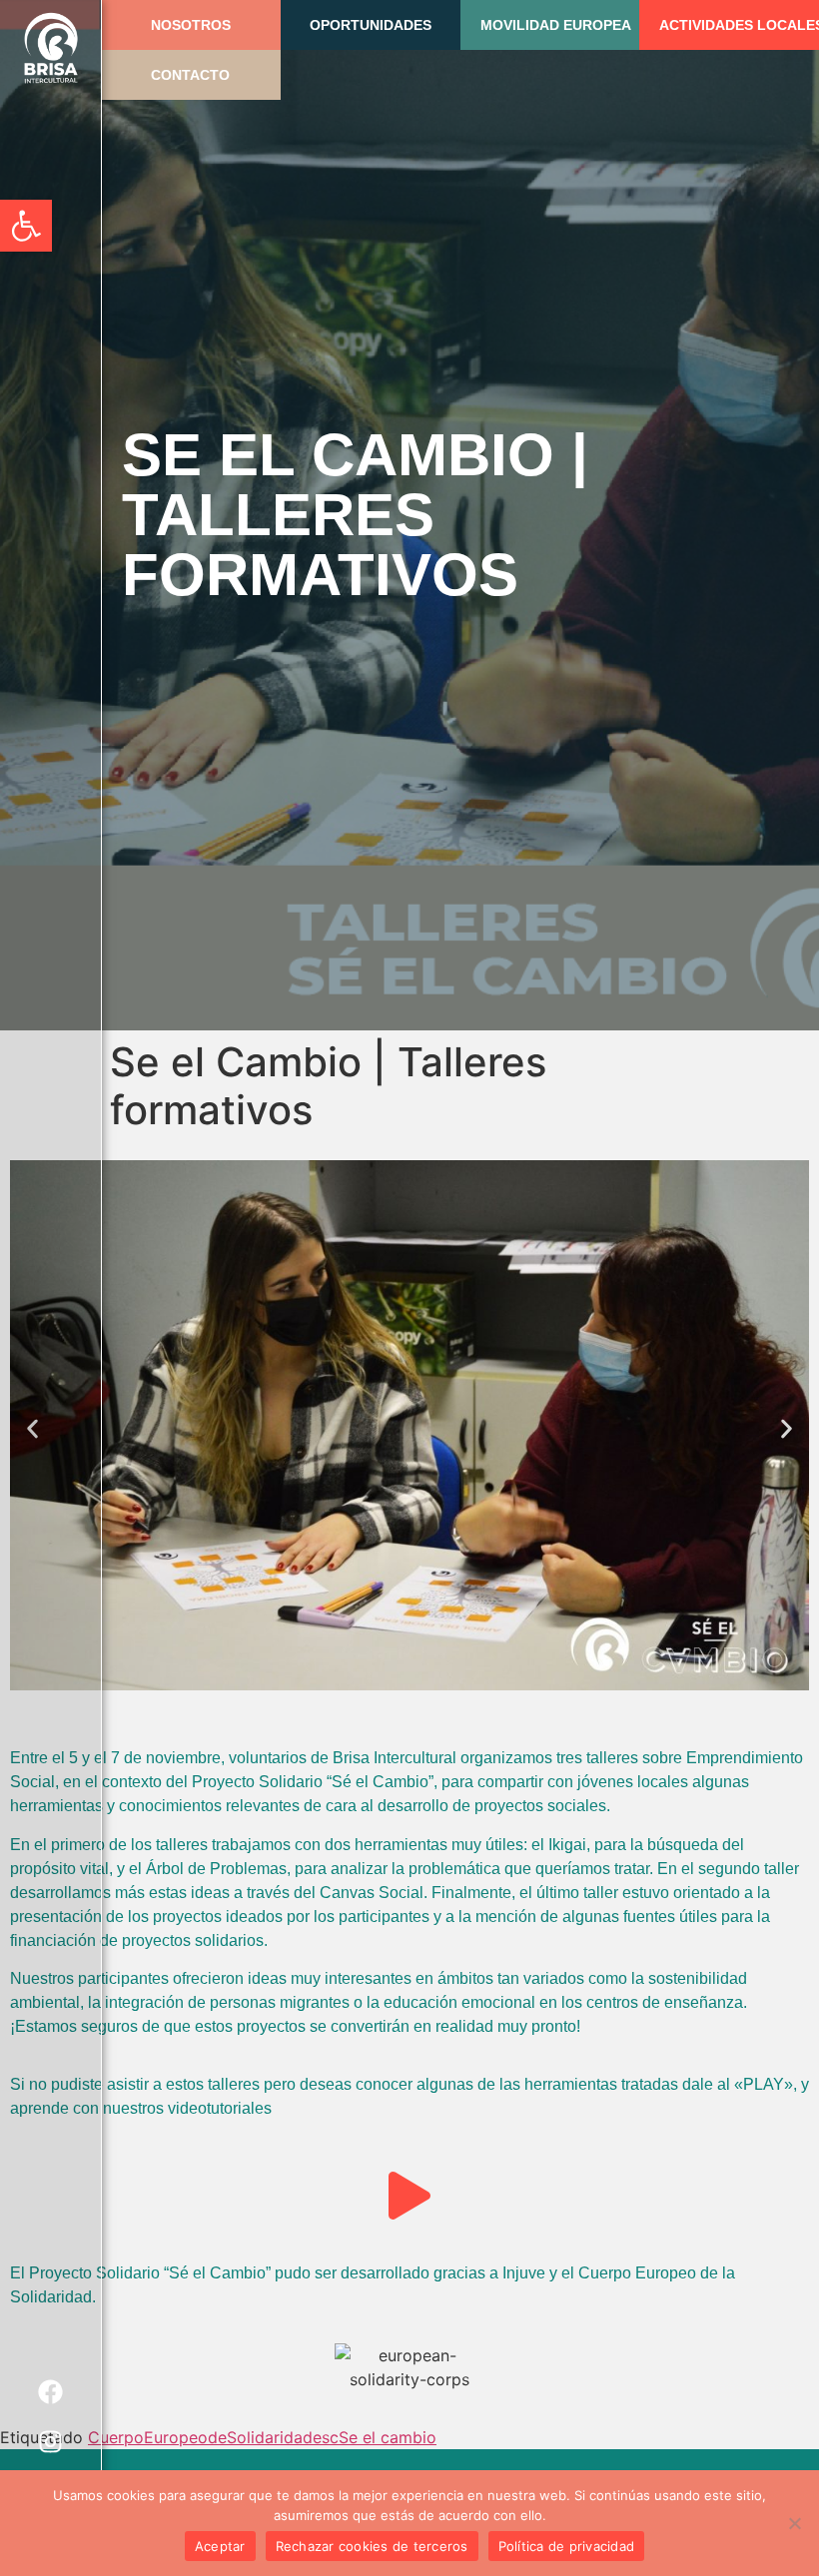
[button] (26, 226)
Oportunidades (371, 25)
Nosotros (191, 25)
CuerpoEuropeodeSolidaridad (200, 2437)
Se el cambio (388, 2437)
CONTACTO (190, 75)
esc (326, 2437)
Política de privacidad (567, 2546)
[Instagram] (51, 2441)
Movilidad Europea (556, 25)
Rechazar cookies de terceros (372, 2546)
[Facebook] (51, 2391)
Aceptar (220, 2546)
